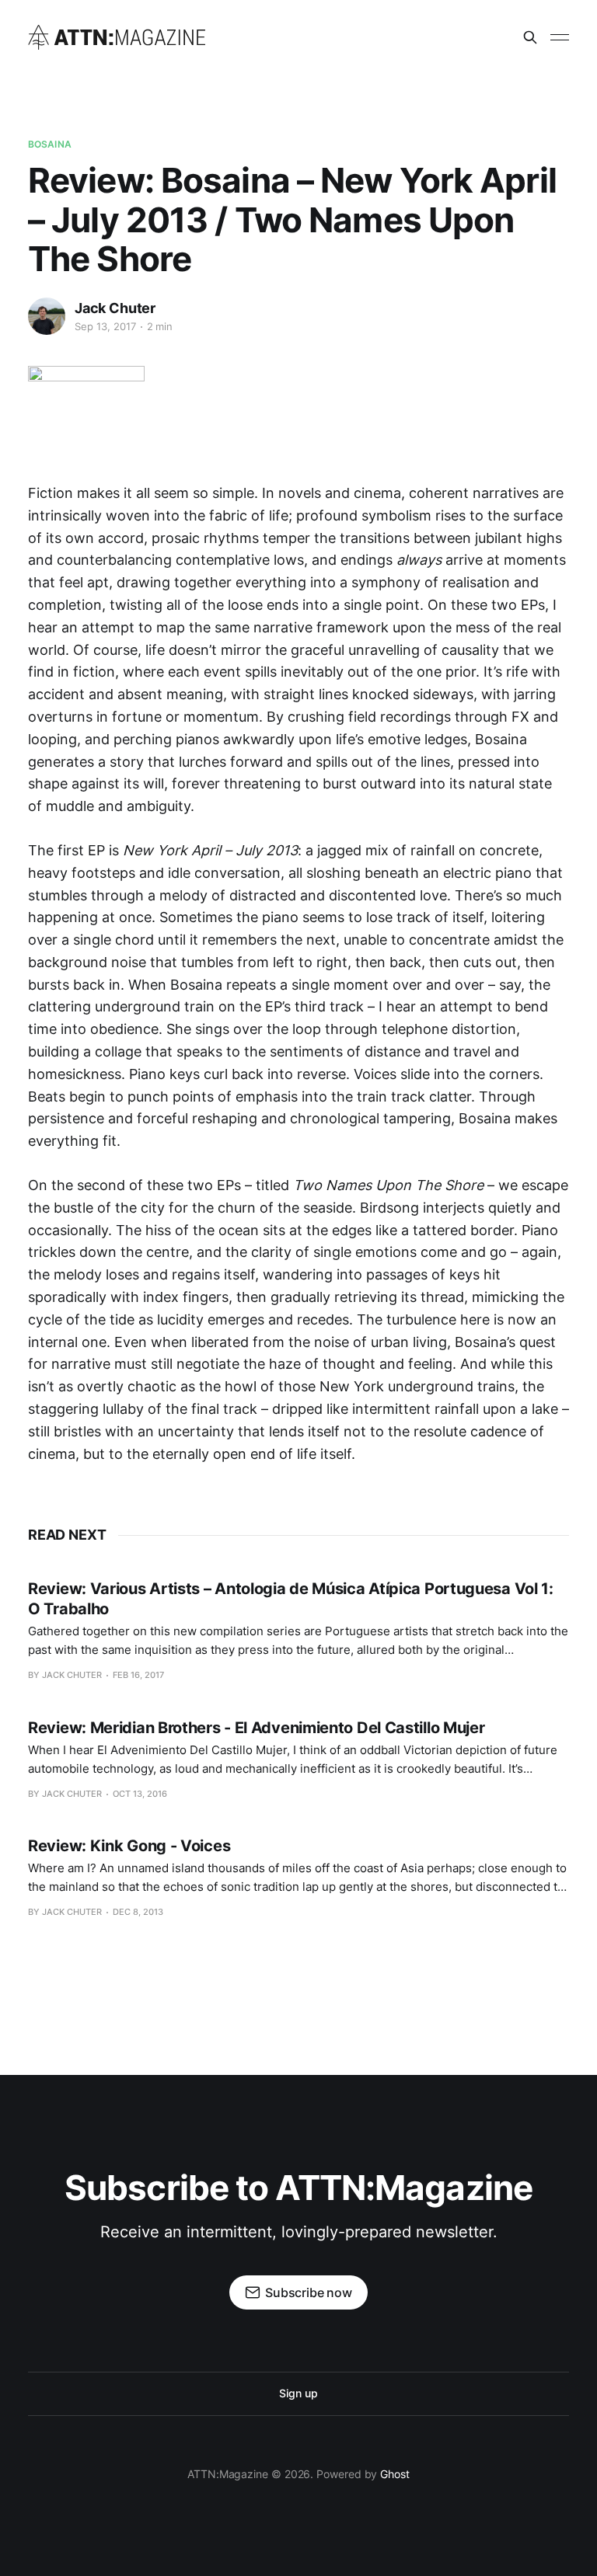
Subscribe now (309, 2292)
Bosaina (50, 144)
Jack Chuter (115, 308)
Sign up (298, 2393)
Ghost (395, 2474)
